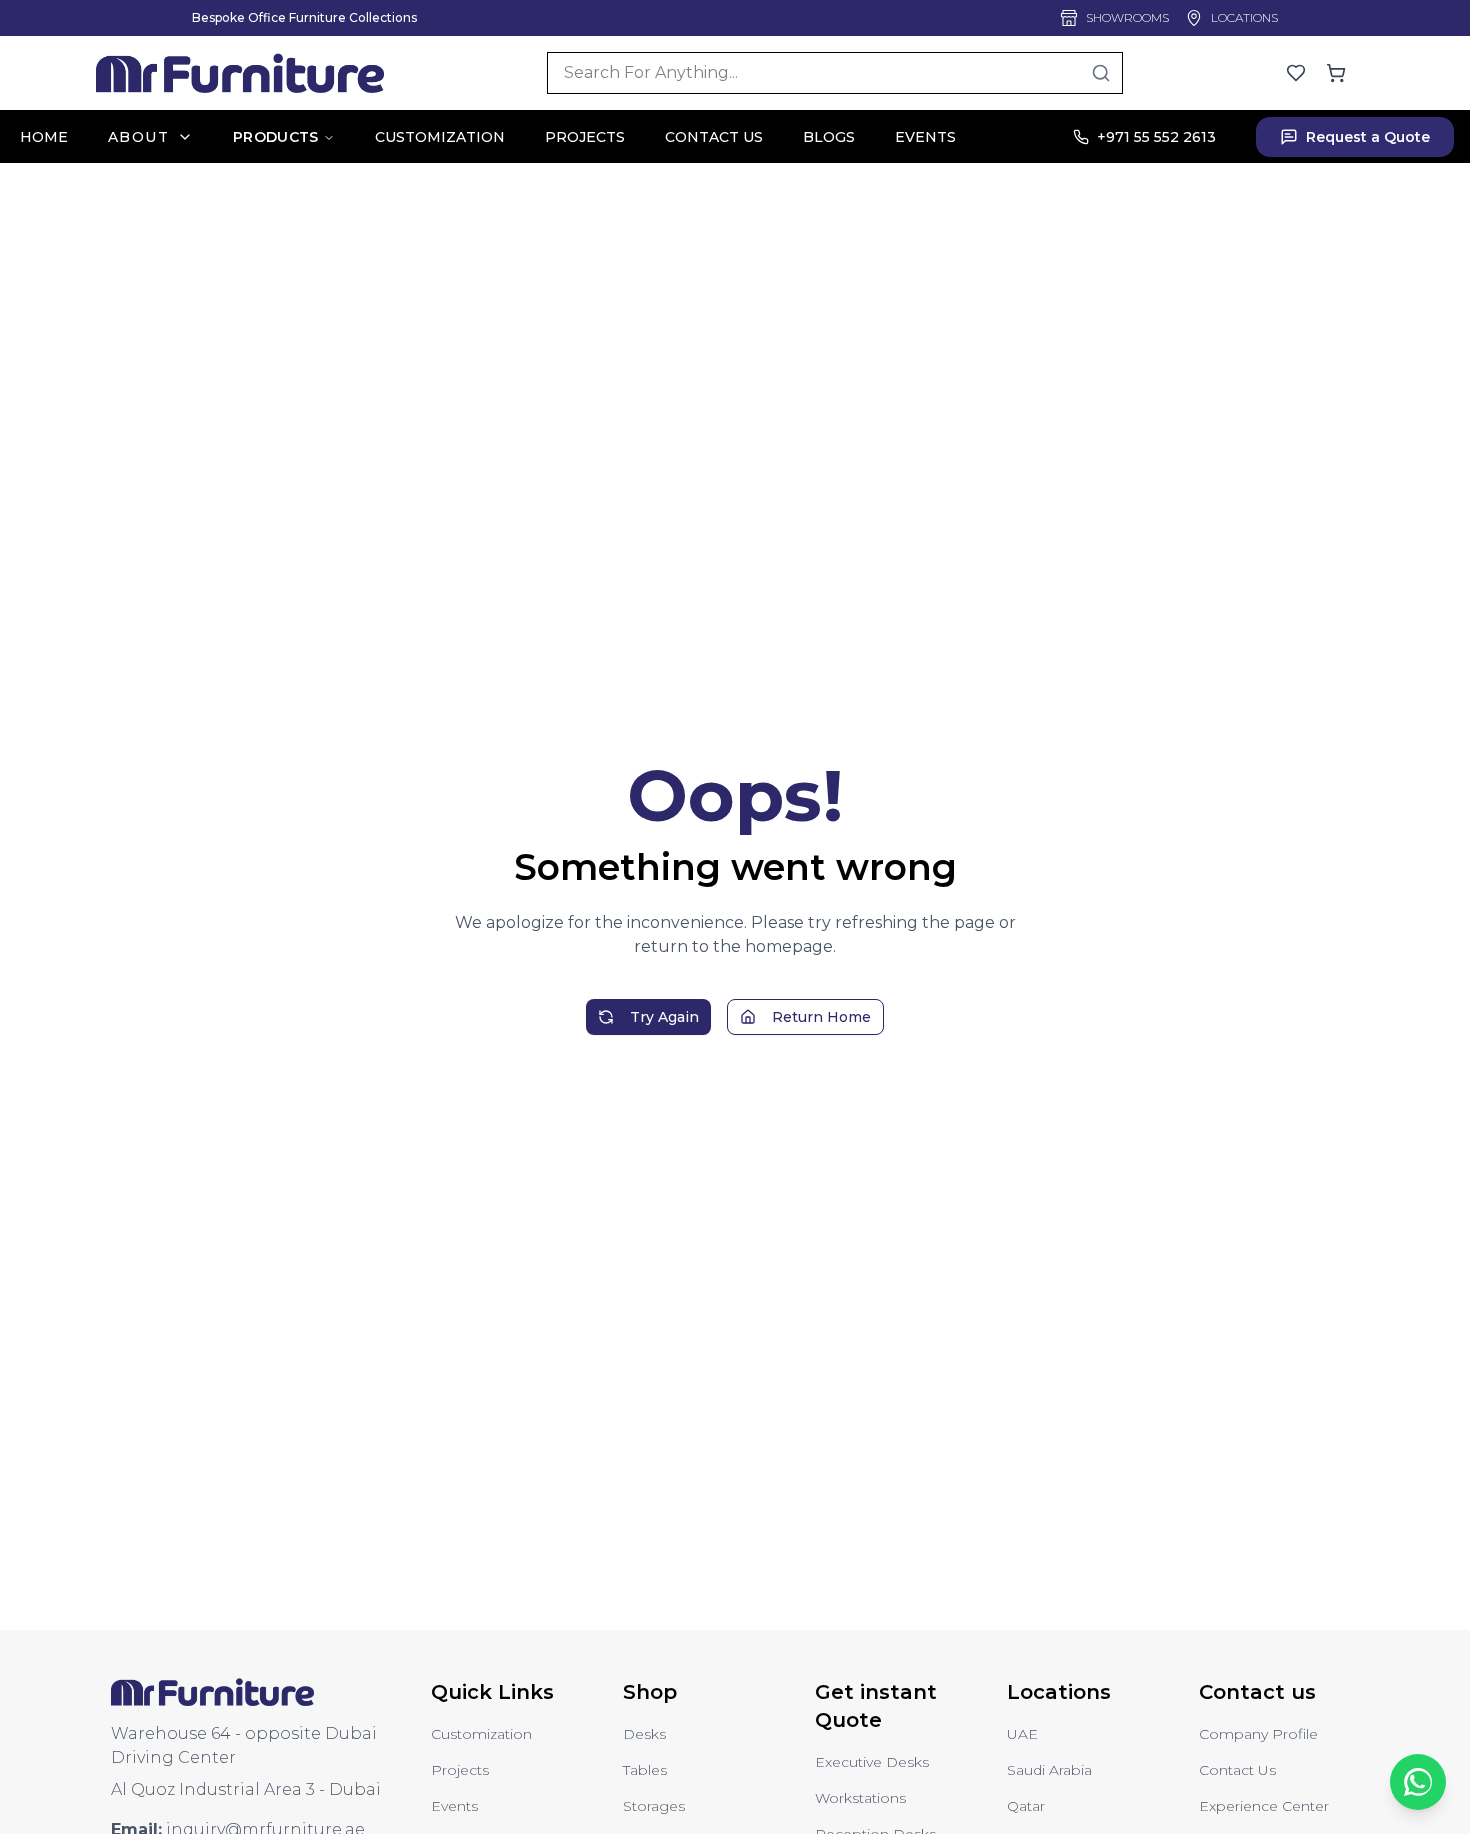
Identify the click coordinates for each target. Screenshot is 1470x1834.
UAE (1022, 1734)
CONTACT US (714, 137)
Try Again (664, 1017)
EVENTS (925, 137)
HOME (44, 137)
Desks (644, 1734)
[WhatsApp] (1418, 1782)
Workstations (860, 1798)
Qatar (1026, 1806)
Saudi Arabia (1049, 1770)
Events (454, 1806)
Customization (481, 1734)
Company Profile (1258, 1734)
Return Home (821, 1017)
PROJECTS (585, 137)
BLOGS (829, 137)
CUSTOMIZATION (440, 137)
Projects (460, 1770)
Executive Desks (872, 1762)
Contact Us (1237, 1770)
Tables (645, 1770)
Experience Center (1264, 1806)
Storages (654, 1806)
